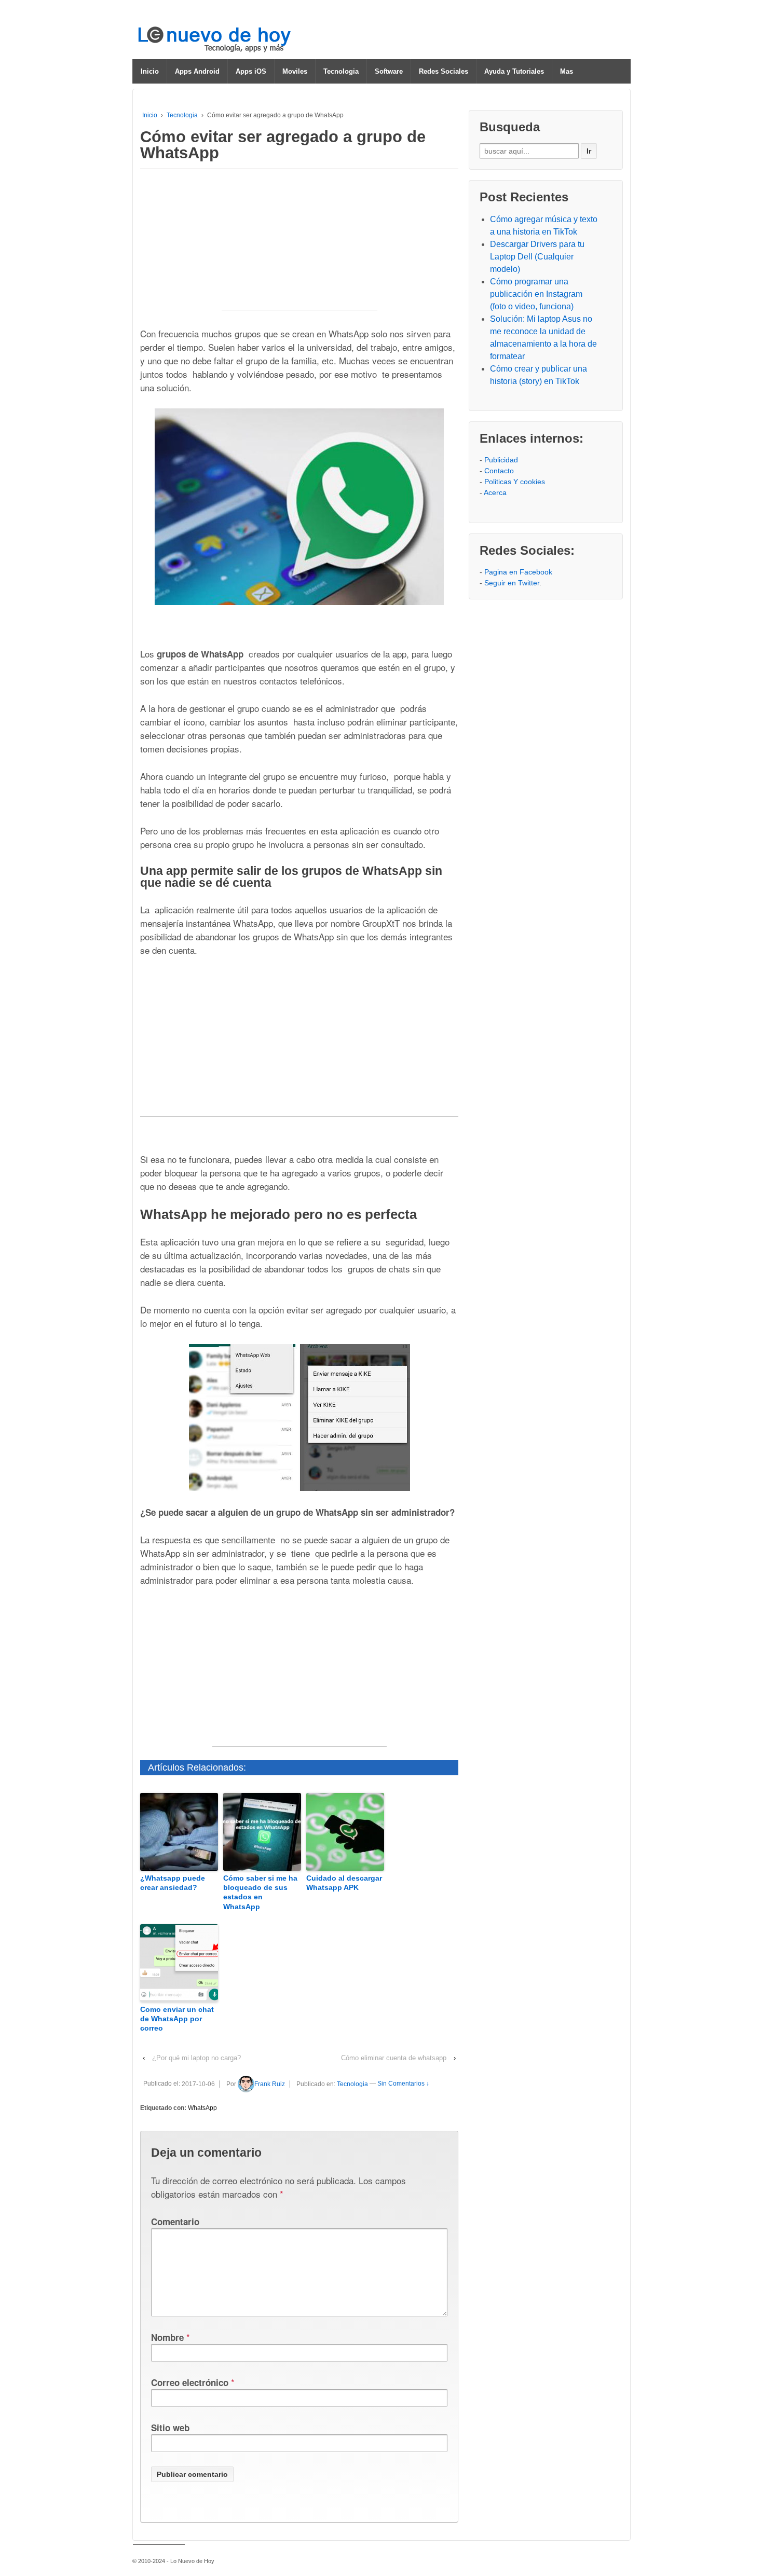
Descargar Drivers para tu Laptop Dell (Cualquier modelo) (537, 257)
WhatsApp (202, 2108)
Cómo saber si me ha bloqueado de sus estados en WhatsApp (260, 1892)
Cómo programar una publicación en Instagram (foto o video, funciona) (536, 294)
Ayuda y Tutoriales (514, 71)
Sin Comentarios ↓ (403, 2084)
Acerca (495, 492)
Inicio (150, 71)
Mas (567, 71)
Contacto (499, 471)
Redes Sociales (444, 71)
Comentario (175, 2222)
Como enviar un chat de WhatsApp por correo (177, 2019)
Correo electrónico (190, 2382)
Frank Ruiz (270, 2084)
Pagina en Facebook (518, 572)
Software (389, 71)
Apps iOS (251, 71)
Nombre (167, 2337)
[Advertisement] (299, 245)
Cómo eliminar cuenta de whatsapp (394, 2058)
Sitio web (170, 2428)
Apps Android (197, 71)
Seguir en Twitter (512, 583)
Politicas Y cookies (515, 482)
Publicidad (501, 460)
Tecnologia (341, 71)
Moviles (295, 71)
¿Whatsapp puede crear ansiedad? (173, 1883)
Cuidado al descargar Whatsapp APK (344, 1883)
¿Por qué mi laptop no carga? (196, 2058)
